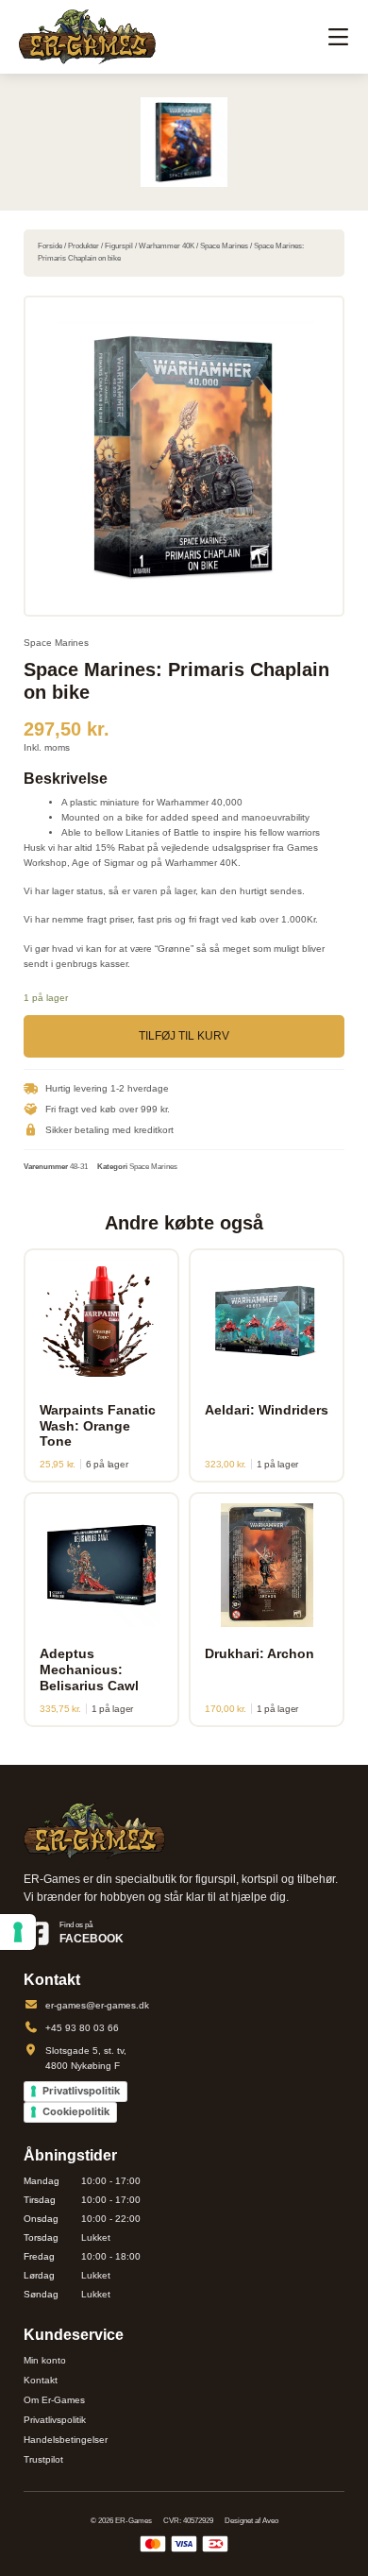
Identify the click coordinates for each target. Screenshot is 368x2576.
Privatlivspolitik (81, 2091)
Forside (50, 246)
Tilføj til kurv (184, 1036)
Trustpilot (43, 2459)
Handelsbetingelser (66, 2440)
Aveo (270, 2521)
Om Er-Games (54, 2400)
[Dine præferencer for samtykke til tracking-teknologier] (18, 1932)
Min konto (45, 2360)
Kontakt (41, 2380)
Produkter (84, 246)
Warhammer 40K (167, 246)
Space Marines (224, 246)
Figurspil (119, 246)
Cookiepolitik (76, 2111)
